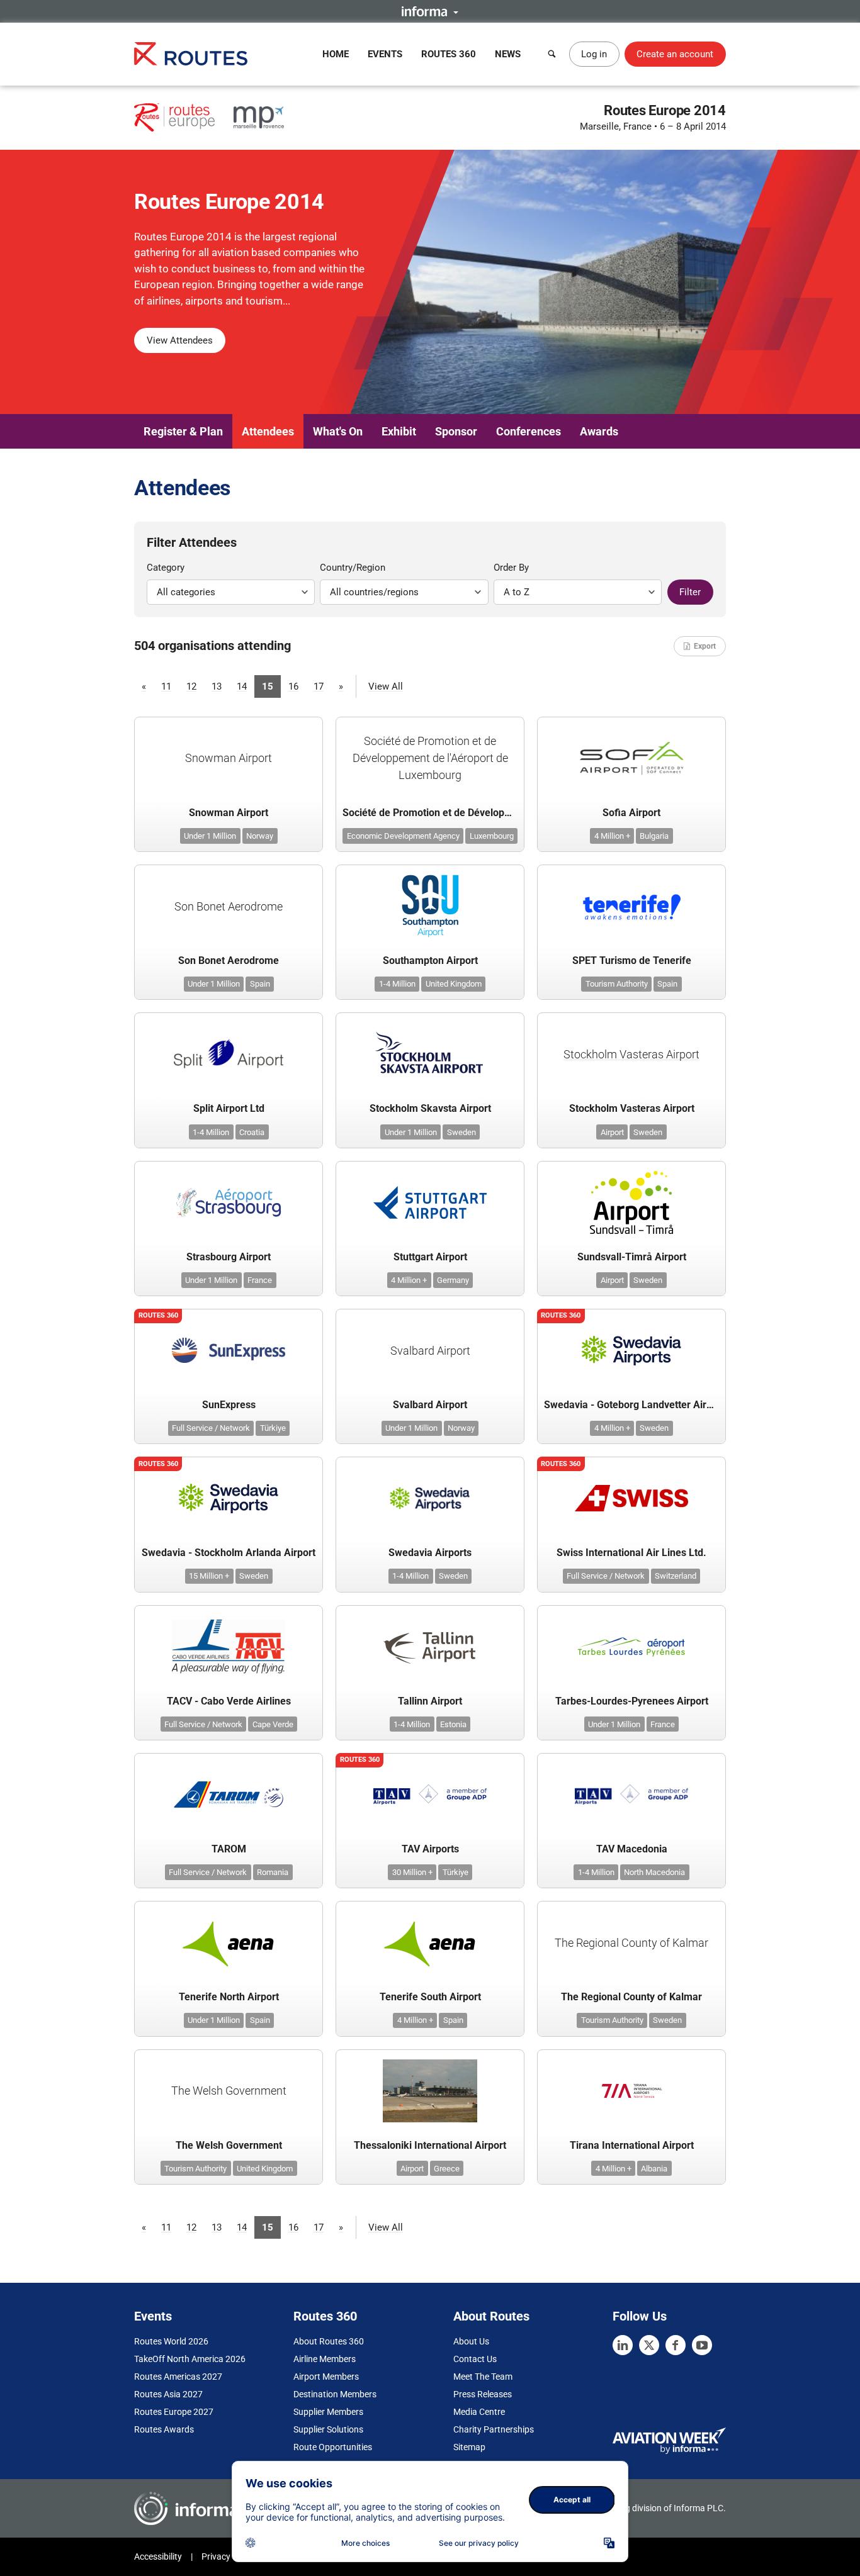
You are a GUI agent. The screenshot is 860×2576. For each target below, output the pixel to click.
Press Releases (483, 2394)
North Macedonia (654, 1872)
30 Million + (412, 1872)
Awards (599, 431)
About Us (471, 2341)
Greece (447, 2169)
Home (336, 54)
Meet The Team (483, 2377)
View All (386, 686)
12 (191, 686)
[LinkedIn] (623, 2345)
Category (166, 568)
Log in (594, 54)
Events (385, 54)
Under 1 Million (210, 836)
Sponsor (456, 431)
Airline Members (325, 2359)
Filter (690, 592)
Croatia (252, 1132)
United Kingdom (454, 984)
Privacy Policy (229, 2556)
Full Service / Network (211, 1428)
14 (242, 686)
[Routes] (191, 54)
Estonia (453, 1724)
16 (293, 686)
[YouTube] (702, 2345)
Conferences (529, 431)
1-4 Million (397, 984)
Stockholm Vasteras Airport (631, 1054)
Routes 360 (449, 54)
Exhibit (399, 431)
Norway (260, 836)
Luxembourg (492, 836)
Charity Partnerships (494, 2429)
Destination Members (335, 2394)
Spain (260, 984)
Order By (511, 568)
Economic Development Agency (403, 836)
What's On (338, 431)
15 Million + (209, 1576)
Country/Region (353, 568)
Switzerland (676, 1576)
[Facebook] (676, 2345)
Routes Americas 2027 (178, 2377)
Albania (654, 2169)
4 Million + (612, 836)
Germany (453, 1280)
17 (319, 686)
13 (217, 686)
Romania (273, 1872)
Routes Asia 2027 (168, 2394)
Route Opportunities (333, 2447)
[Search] (552, 54)
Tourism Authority (617, 984)
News (508, 54)
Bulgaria (654, 836)
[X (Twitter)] (649, 2345)
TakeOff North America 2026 (190, 2359)
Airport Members (326, 2377)
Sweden (461, 1132)
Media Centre (479, 2412)
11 (166, 686)
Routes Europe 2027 (174, 2412)
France (260, 1280)
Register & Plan (183, 431)
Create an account (675, 54)
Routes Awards (164, 2429)
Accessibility (158, 2556)
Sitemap (469, 2447)
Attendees (268, 431)
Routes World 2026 (171, 2341)
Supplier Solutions (328, 2429)
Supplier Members (328, 2412)
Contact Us (475, 2359)
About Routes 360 (329, 2341)
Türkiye (273, 1428)
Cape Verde (273, 1724)
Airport (612, 1132)
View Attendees (180, 340)
